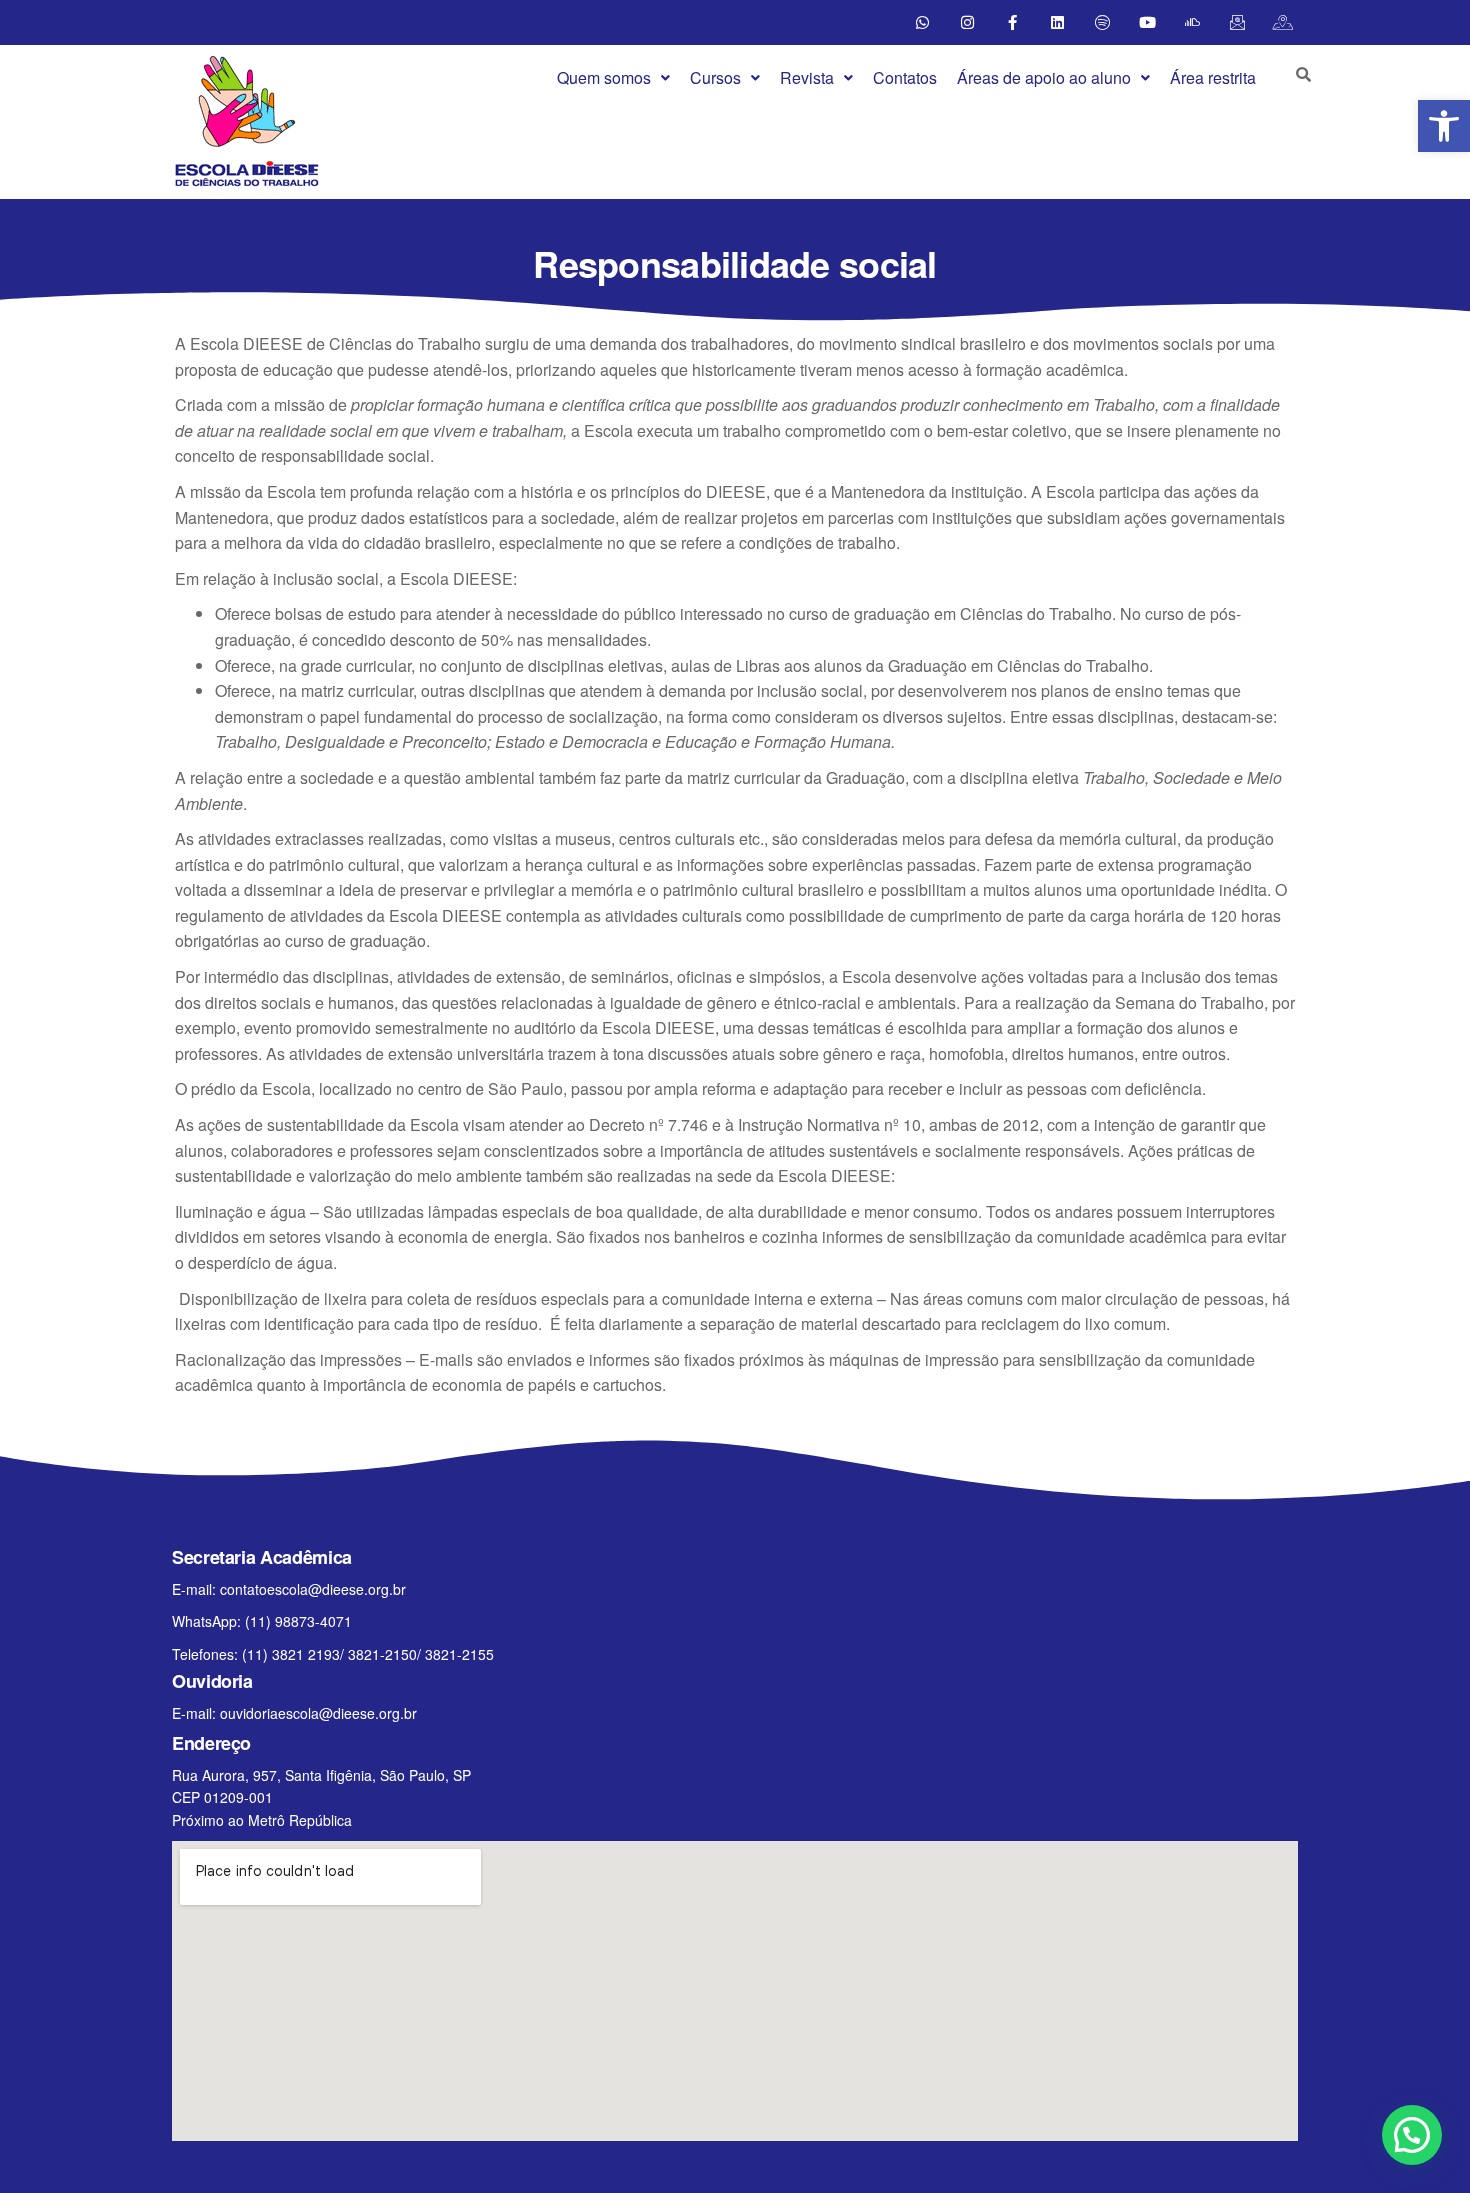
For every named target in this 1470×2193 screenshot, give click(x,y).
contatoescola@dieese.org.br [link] (313, 1589)
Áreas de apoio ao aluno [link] (1044, 77)
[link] (1444, 126)
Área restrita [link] (1213, 77)
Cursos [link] (715, 77)
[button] (613, 78)
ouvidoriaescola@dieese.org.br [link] (318, 1713)
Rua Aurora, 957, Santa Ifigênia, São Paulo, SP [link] (321, 1775)
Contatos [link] (905, 77)
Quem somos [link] (604, 77)
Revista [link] (807, 77)
